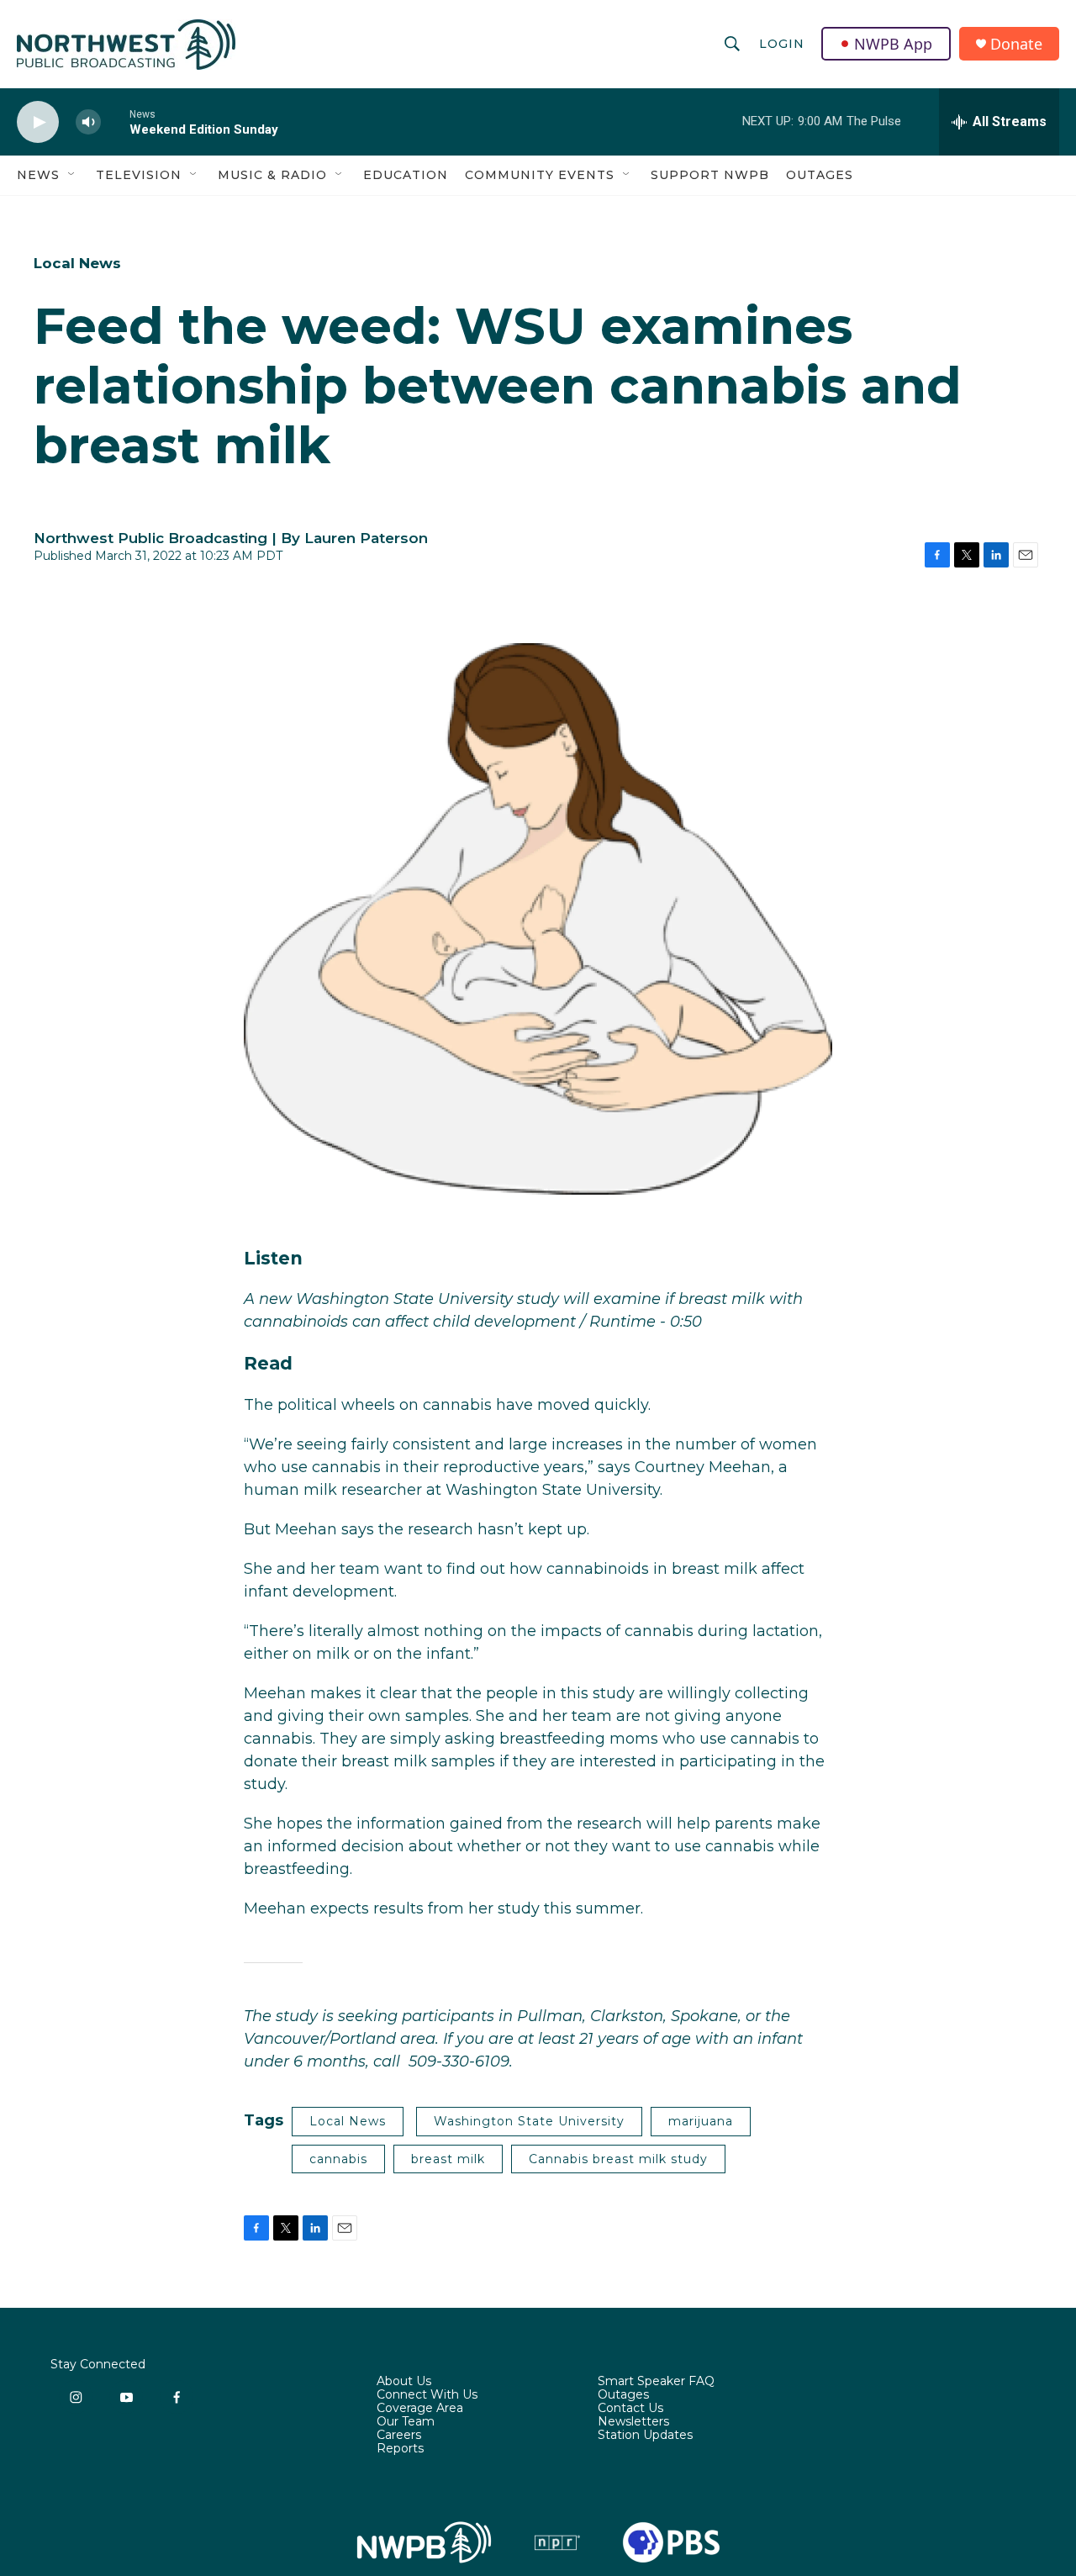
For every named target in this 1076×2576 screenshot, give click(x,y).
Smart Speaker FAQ (656, 2382)
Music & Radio (272, 175)
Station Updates (645, 2436)
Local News (77, 263)
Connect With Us (427, 2395)
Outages (820, 175)
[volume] (88, 122)
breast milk (448, 2159)
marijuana (701, 2121)
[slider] (115, 121)
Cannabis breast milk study (618, 2159)
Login (782, 44)
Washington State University (529, 2121)
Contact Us (630, 2409)
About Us (404, 2382)
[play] (38, 122)
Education (406, 175)
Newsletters (633, 2422)
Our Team (406, 2422)
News (38, 175)
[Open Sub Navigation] (72, 175)
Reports (400, 2449)
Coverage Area (420, 2409)
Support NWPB (710, 175)
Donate (1016, 44)
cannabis (338, 2159)
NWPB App (893, 44)
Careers (399, 2436)
